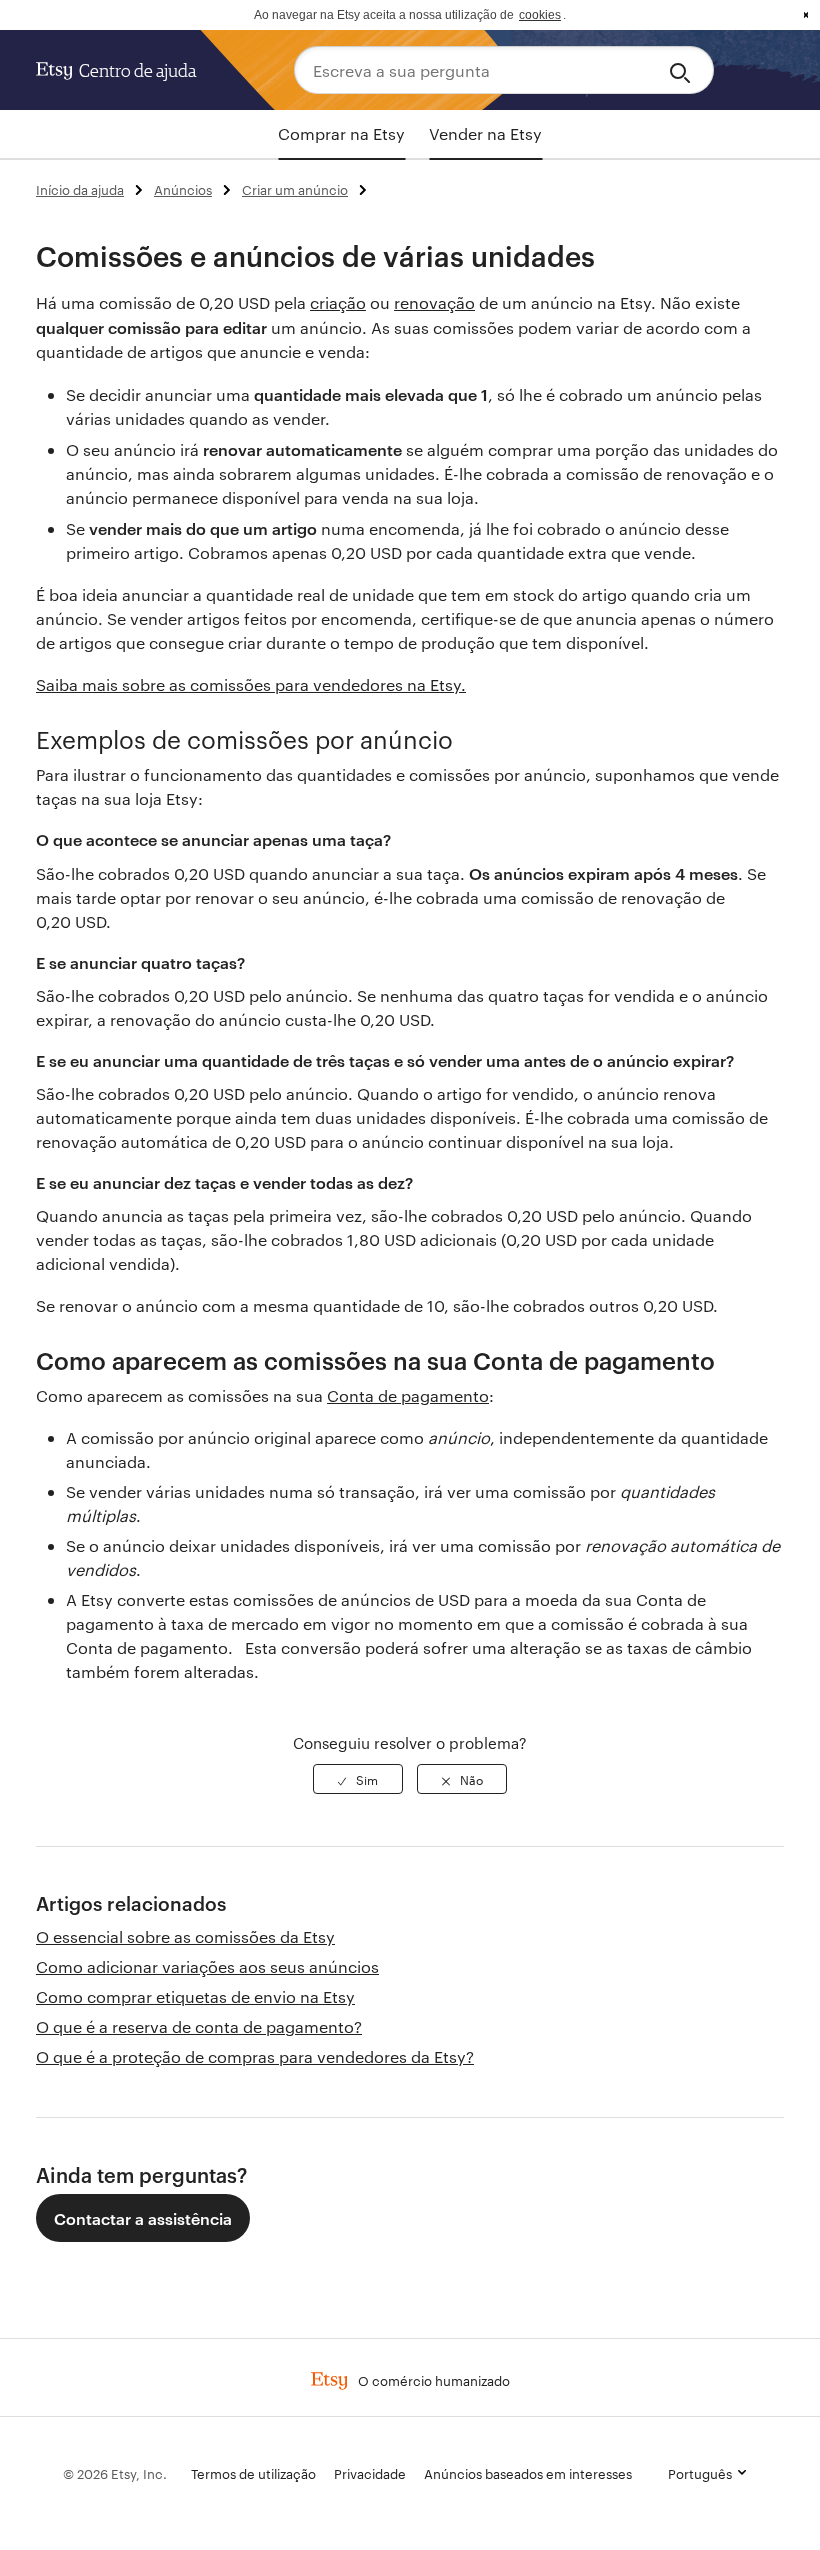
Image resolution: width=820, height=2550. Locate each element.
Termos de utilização (253, 2473)
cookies (540, 15)
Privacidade (370, 2473)
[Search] (683, 70)
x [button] (806, 15)
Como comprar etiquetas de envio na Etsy (195, 1996)
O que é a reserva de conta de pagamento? (199, 2026)
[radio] (358, 1779)
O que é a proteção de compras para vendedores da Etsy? (255, 2056)
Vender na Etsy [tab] (485, 133)
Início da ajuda (80, 189)
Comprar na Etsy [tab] (341, 133)
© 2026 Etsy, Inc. (115, 2473)
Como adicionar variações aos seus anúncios (207, 1966)
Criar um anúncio (295, 189)
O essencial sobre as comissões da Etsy (185, 1936)
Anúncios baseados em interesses (528, 2473)
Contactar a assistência (143, 2218)
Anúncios (183, 189)
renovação (434, 302)
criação (338, 302)
